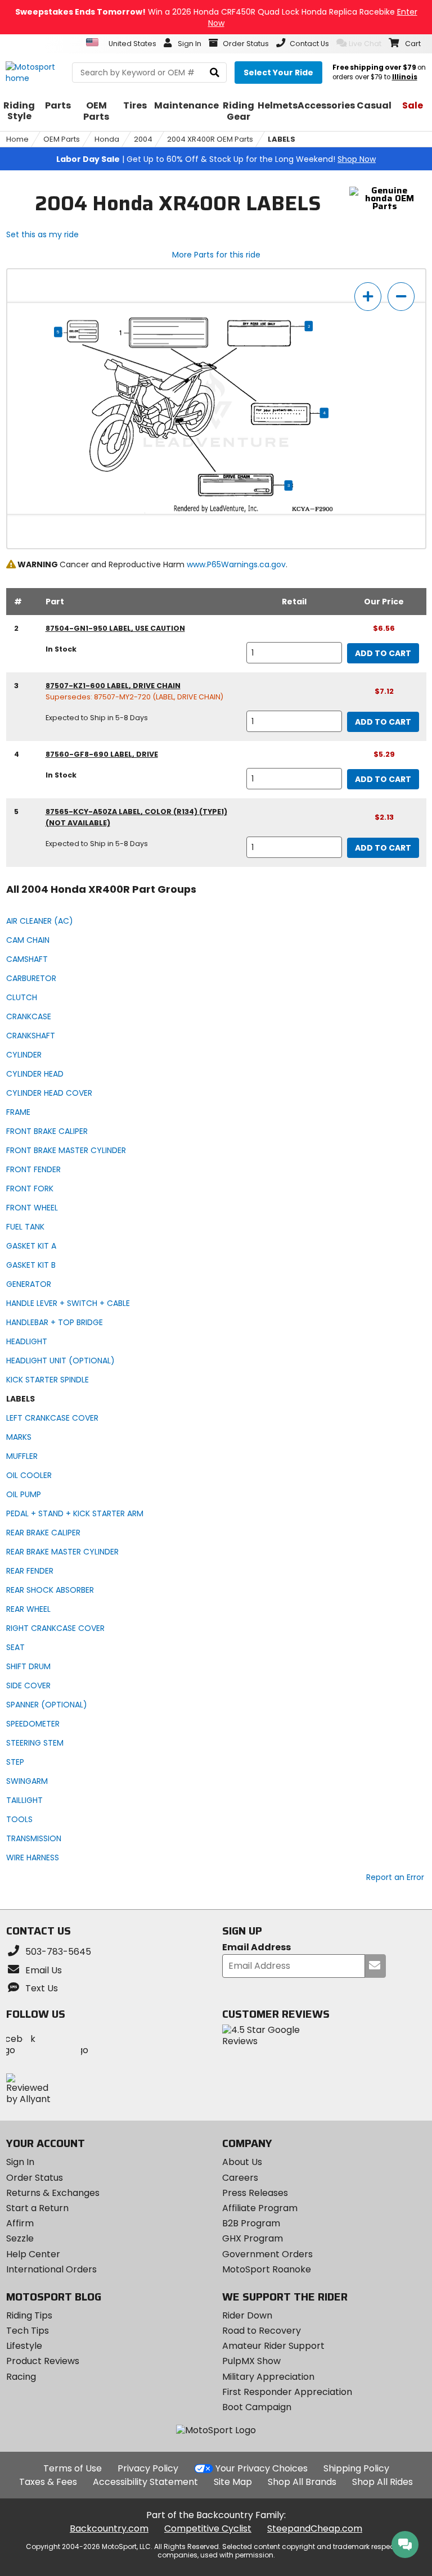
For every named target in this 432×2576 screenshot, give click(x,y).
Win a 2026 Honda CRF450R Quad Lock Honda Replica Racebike (216, 17)
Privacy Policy (148, 2468)
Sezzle (20, 2238)
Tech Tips (28, 2331)
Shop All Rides (382, 2482)
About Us (242, 2162)
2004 (143, 139)
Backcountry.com (109, 2528)
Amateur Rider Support (273, 2346)
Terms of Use (73, 2468)
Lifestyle (24, 2346)
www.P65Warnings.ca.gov (236, 564)
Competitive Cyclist (208, 2528)
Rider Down (247, 2315)
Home (17, 139)
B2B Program (251, 2223)
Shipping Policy (356, 2468)
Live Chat (365, 44)
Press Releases (255, 2193)
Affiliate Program (260, 2208)
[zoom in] (368, 297)
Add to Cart (383, 653)
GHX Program (253, 2238)
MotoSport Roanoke (267, 2269)
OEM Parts (62, 139)
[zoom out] (401, 297)
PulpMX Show (251, 2361)
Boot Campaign (257, 2407)
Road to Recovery (262, 2331)
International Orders (51, 2269)
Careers (240, 2178)
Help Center (33, 2254)
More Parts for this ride (216, 255)
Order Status (35, 2178)
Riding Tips (29, 2315)
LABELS (282, 139)
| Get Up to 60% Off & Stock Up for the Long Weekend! (216, 159)
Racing (21, 2377)
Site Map (233, 2482)
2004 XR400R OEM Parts (210, 139)
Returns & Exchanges (53, 2193)
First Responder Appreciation (287, 2392)
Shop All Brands (302, 2482)
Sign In (20, 2162)
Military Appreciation (268, 2377)
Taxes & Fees (48, 2482)
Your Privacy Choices (262, 2468)
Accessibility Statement (145, 2482)
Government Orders (267, 2254)
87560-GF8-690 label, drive (102, 754)
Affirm (20, 2223)
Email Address (256, 1948)
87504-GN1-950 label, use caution (115, 628)
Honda (107, 139)
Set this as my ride (42, 234)
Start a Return (37, 2208)
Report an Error (395, 1877)
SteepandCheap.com (315, 2528)
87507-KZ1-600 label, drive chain (113, 686)
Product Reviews (43, 2361)
